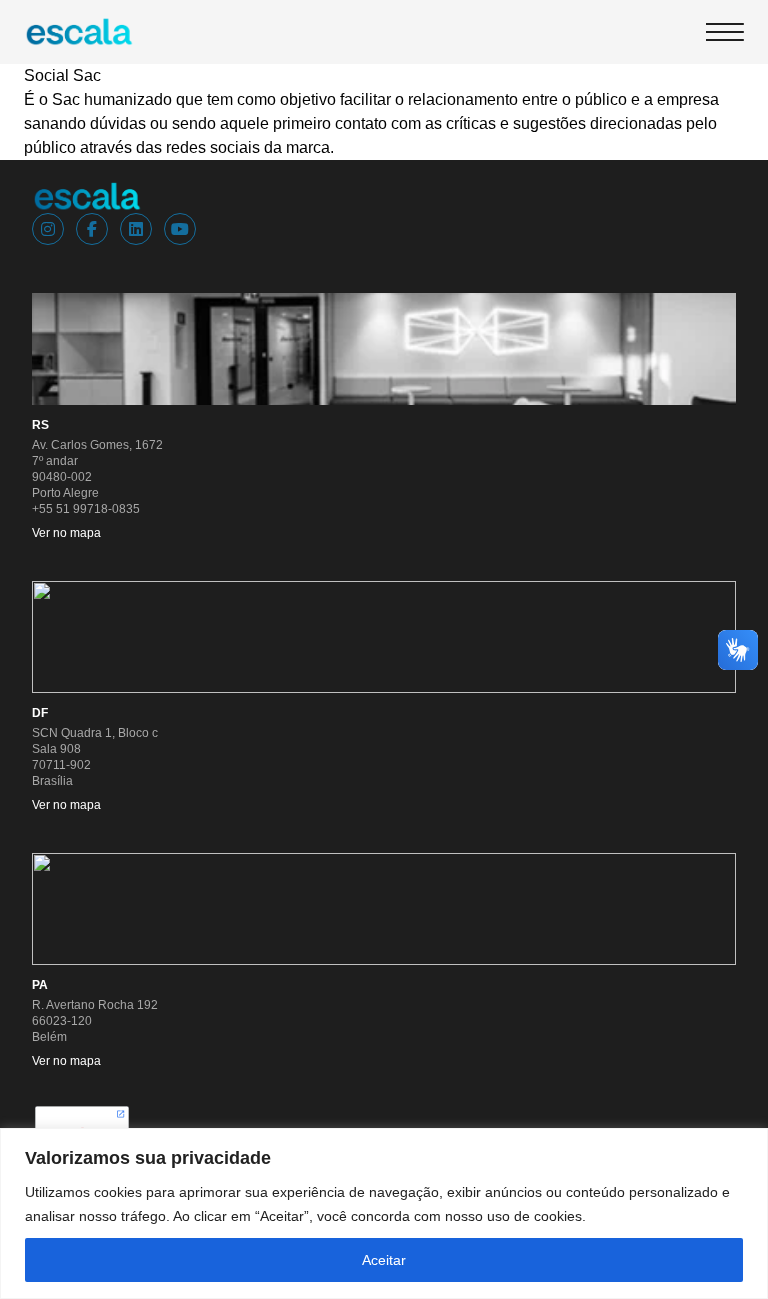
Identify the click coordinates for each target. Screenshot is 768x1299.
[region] (384, 1213)
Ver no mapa (66, 533)
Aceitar (384, 1260)
